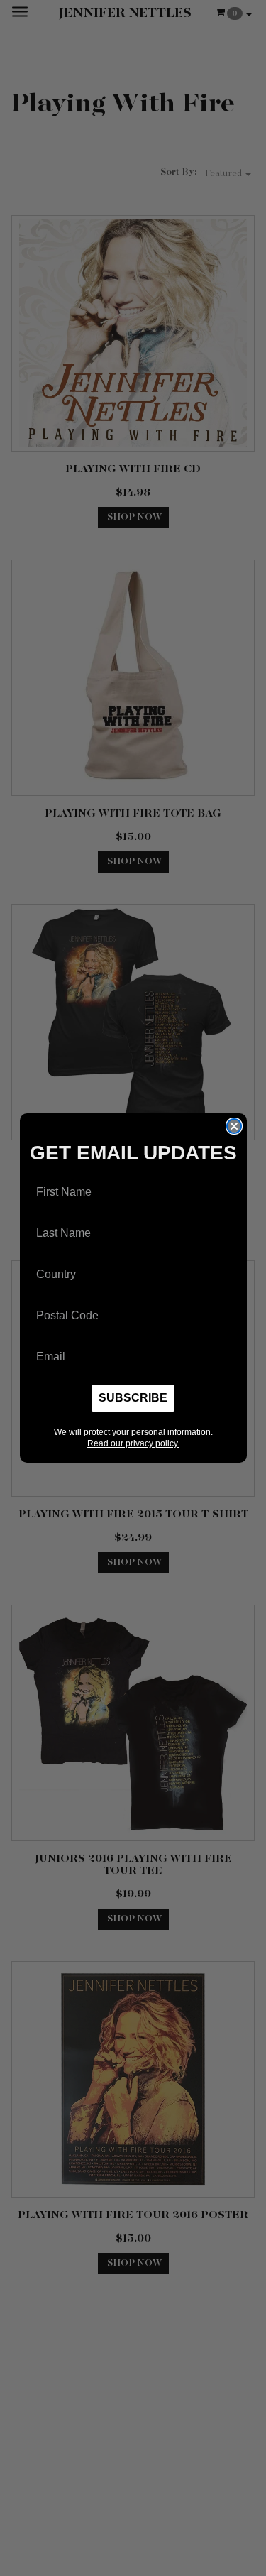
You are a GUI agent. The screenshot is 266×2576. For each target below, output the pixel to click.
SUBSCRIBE (133, 1398)
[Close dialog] (234, 1126)
